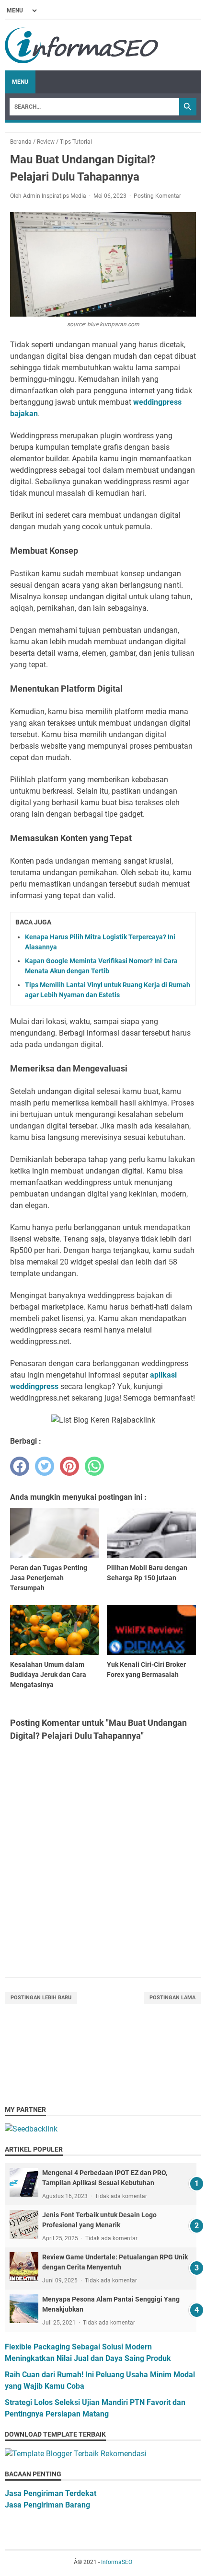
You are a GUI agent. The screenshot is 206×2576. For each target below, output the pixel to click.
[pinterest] (69, 1466)
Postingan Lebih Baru (41, 1998)
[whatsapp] (94, 1466)
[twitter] (45, 1466)
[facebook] (20, 1466)
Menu (20, 82)
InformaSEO (117, 2562)
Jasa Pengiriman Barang (47, 2505)
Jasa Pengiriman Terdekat (51, 2493)
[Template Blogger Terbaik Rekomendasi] (76, 2454)
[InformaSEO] (82, 45)
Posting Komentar (157, 196)
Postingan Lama (172, 1998)
